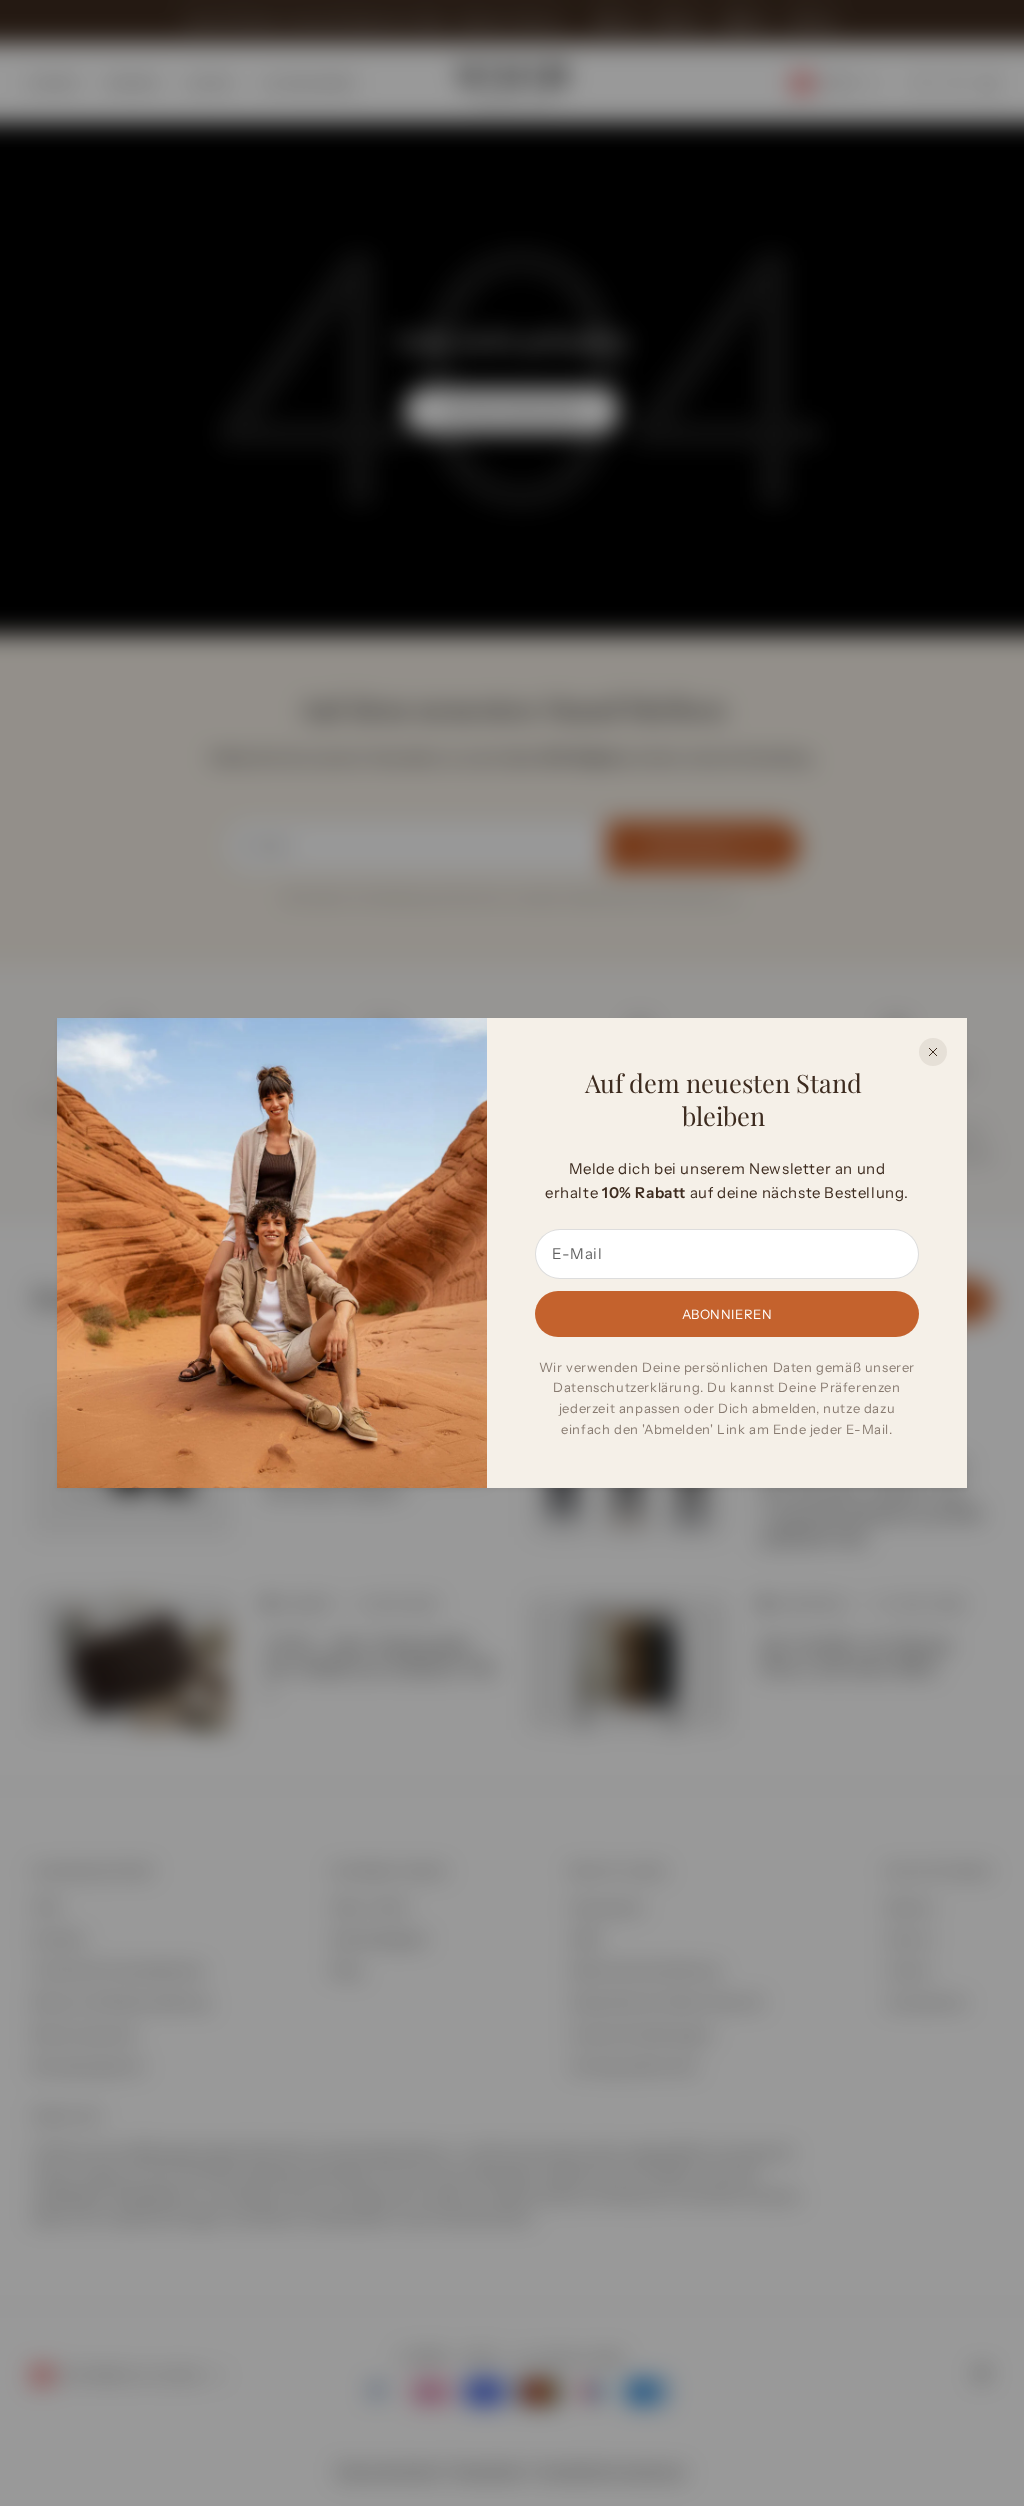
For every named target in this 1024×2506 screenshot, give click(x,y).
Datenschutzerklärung (626, 1387)
